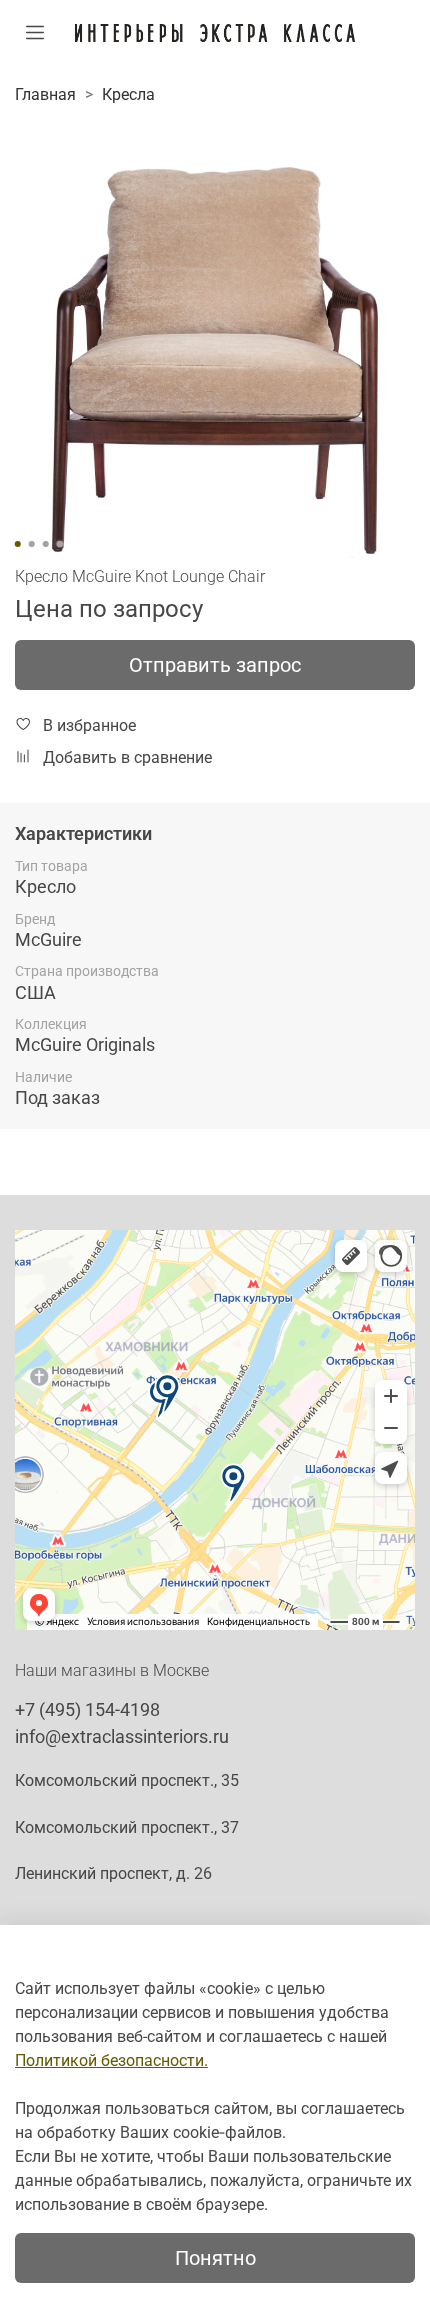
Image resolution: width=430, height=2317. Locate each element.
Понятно (215, 2258)
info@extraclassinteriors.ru (122, 1736)
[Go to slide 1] (18, 544)
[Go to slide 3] (46, 544)
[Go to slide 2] (32, 544)
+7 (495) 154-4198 (87, 1709)
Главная (45, 94)
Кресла (128, 94)
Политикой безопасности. (111, 2060)
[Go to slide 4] (60, 544)
